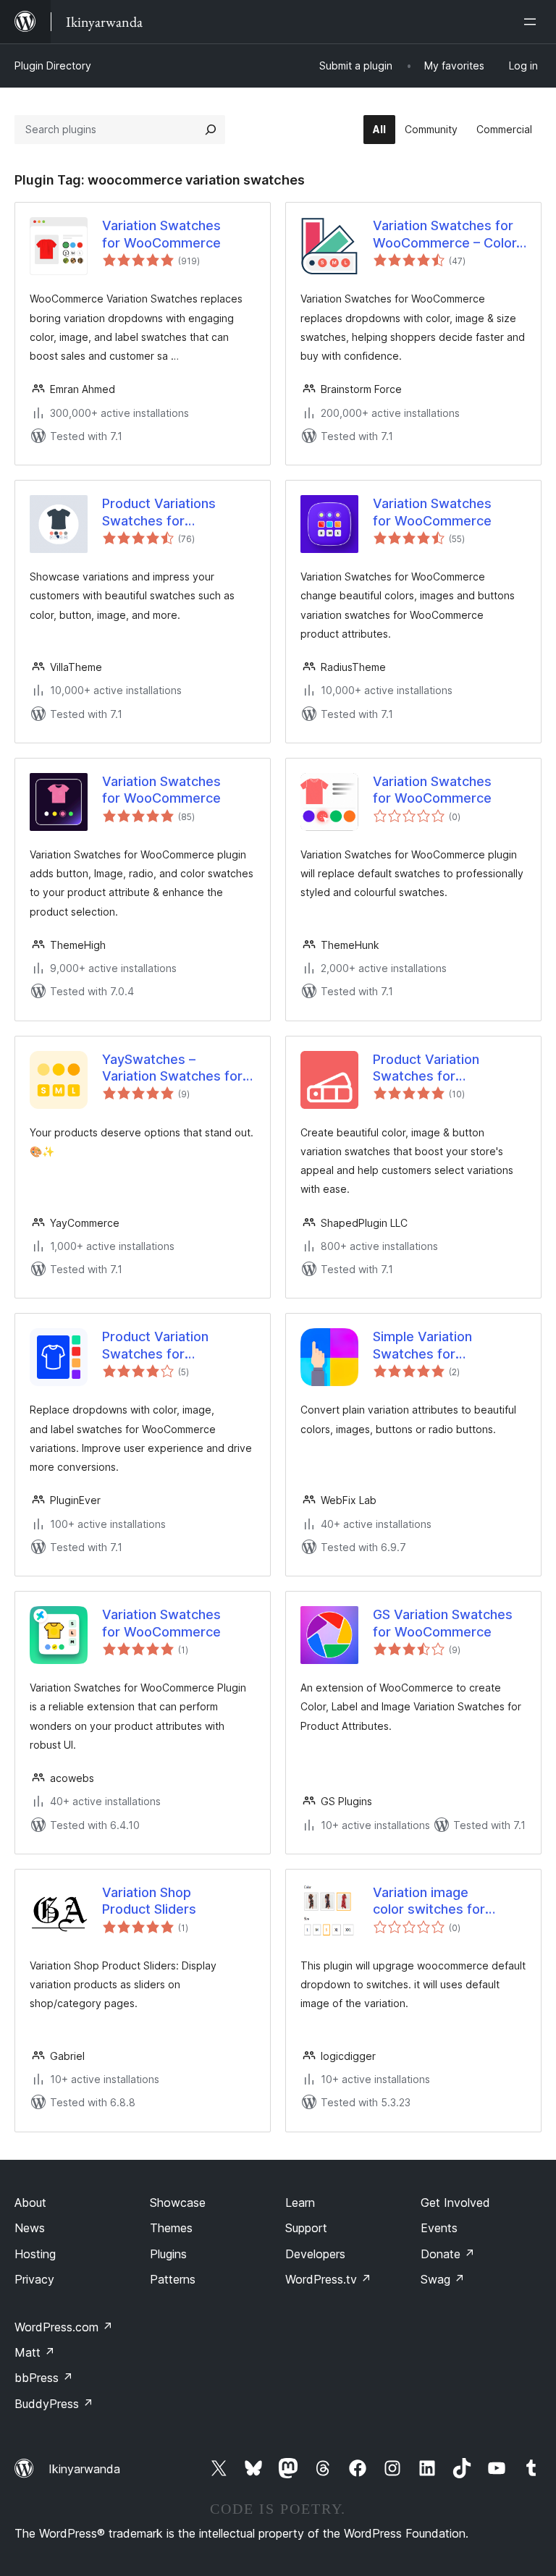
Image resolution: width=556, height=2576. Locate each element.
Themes (171, 2228)
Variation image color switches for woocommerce (429, 1901)
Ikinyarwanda (84, 2469)
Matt (35, 2352)
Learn (300, 2203)
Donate (448, 2254)
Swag (443, 2279)
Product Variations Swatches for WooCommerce (159, 512)
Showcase (178, 2203)
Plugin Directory (53, 66)
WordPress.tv (328, 2279)
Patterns (173, 2279)
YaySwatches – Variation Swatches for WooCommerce (172, 1068)
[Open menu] (533, 22)
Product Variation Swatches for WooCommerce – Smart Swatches (447, 1068)
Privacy (34, 2279)
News (30, 2228)
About (30, 2203)
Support (306, 2228)
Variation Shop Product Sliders (149, 1901)
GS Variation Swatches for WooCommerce (443, 1623)
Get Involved (455, 2203)
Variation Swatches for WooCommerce (161, 234)
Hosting (35, 2254)
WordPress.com (64, 2327)
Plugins (168, 2254)
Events (439, 2228)
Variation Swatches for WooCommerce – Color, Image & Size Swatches (446, 235)
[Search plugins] (211, 130)
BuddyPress (54, 2404)
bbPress (44, 2378)
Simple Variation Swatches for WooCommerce (422, 1346)
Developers (315, 2254)
